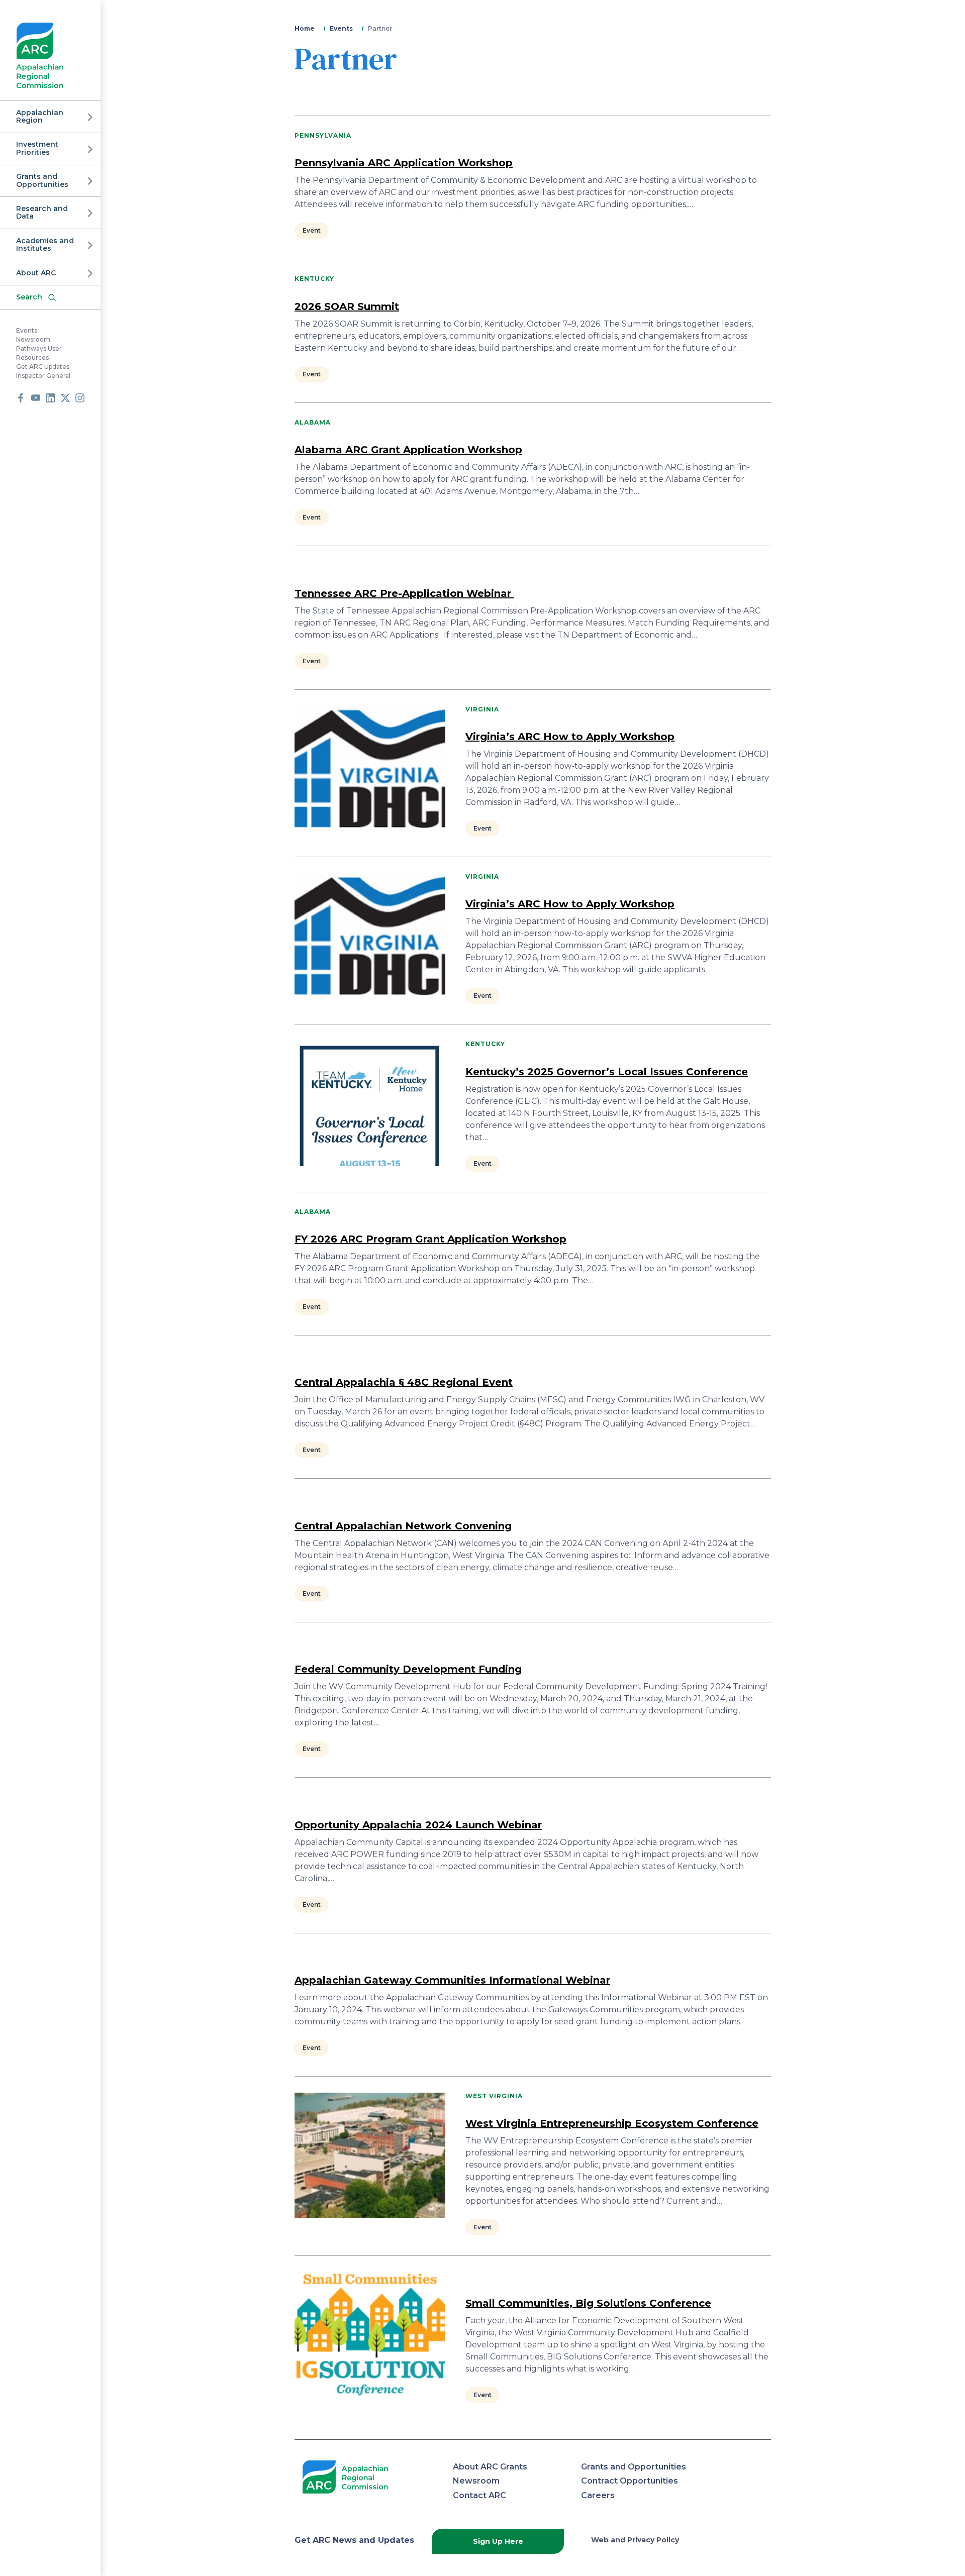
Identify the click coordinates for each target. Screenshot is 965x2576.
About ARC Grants (490, 2467)
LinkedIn (50, 398)
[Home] (40, 56)
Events (27, 331)
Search (29, 297)
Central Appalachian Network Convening (403, 1526)
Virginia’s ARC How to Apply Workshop (570, 737)
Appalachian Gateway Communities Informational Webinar (452, 1980)
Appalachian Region (40, 116)
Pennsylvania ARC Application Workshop (404, 163)
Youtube (36, 398)
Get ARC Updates (43, 367)
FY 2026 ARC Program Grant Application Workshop (430, 1239)
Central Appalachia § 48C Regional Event (404, 1382)
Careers (598, 2495)
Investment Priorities (37, 148)
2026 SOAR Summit (347, 306)
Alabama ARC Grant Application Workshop (408, 450)
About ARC (36, 273)
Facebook (21, 398)
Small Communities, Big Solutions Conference (588, 2303)
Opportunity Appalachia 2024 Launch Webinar (418, 1825)
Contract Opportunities (630, 2481)
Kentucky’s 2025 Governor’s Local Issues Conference (607, 1072)
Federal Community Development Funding (408, 1669)
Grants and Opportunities (42, 181)
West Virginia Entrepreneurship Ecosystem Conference (612, 2123)
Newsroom (33, 340)
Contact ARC (479, 2495)
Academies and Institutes (45, 244)
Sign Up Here (498, 2541)
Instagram (80, 398)
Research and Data (42, 212)
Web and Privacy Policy (635, 2540)
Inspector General (43, 376)
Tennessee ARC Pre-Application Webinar (404, 593)
